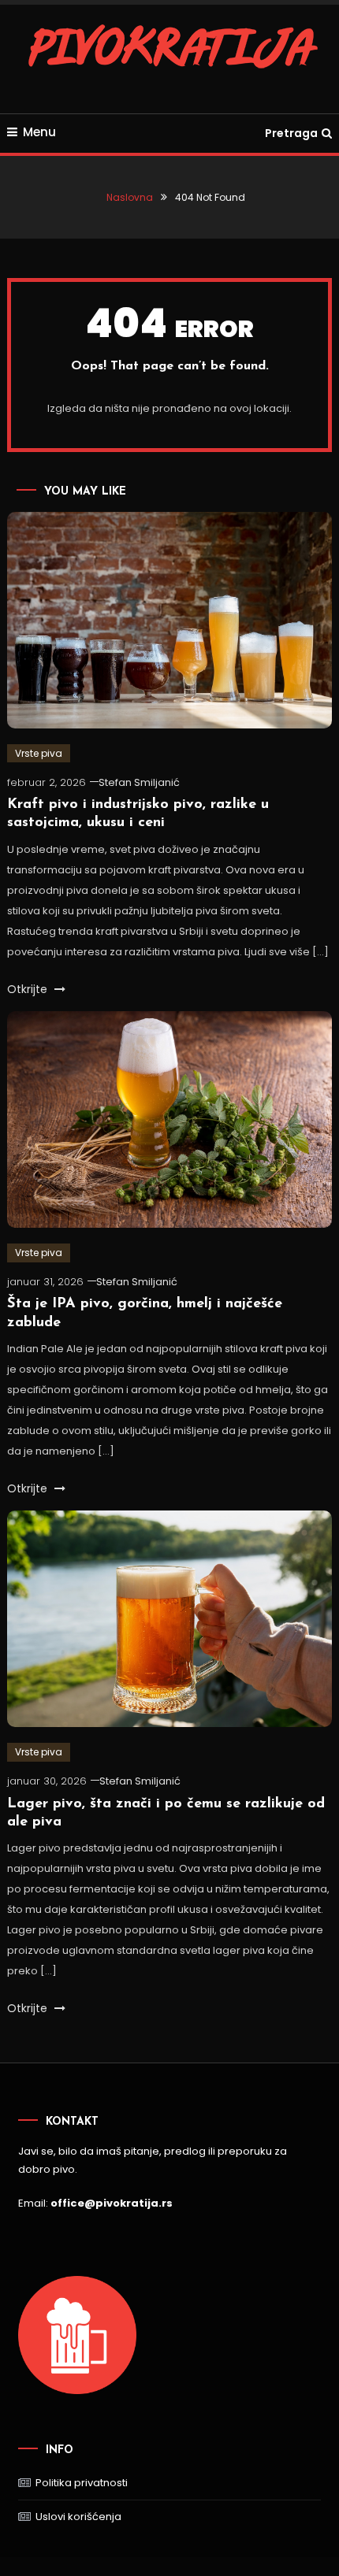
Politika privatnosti (82, 2483)
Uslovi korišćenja (78, 2517)
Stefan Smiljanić (139, 782)
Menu (39, 132)
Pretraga (291, 133)
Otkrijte (29, 989)
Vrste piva (39, 753)
